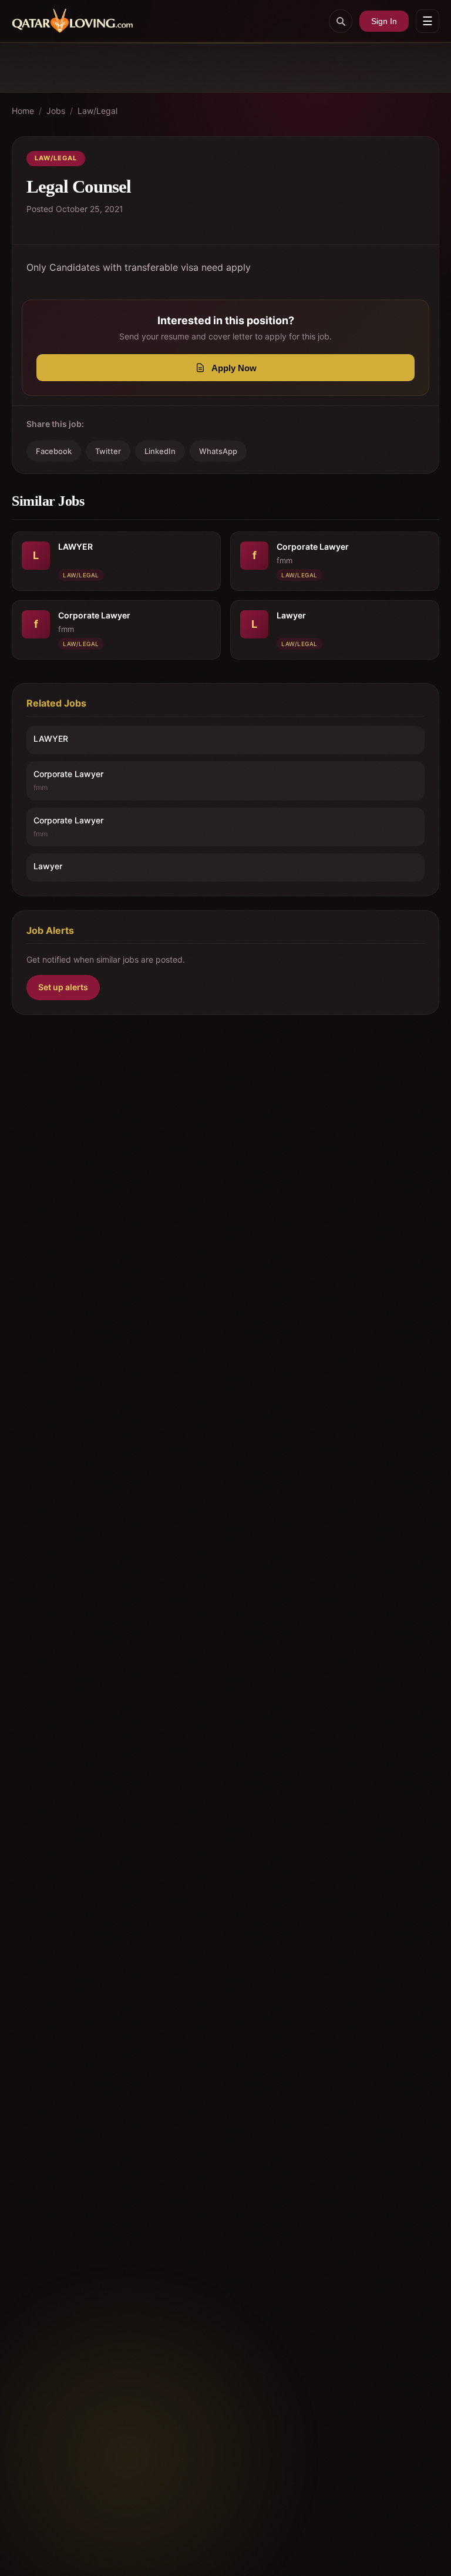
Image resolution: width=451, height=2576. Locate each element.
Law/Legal (97, 111)
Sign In (384, 21)
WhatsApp (218, 451)
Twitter (108, 451)
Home (23, 111)
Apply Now (234, 368)
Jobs (56, 111)
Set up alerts (63, 987)
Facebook (54, 451)
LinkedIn (160, 451)
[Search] (341, 21)
